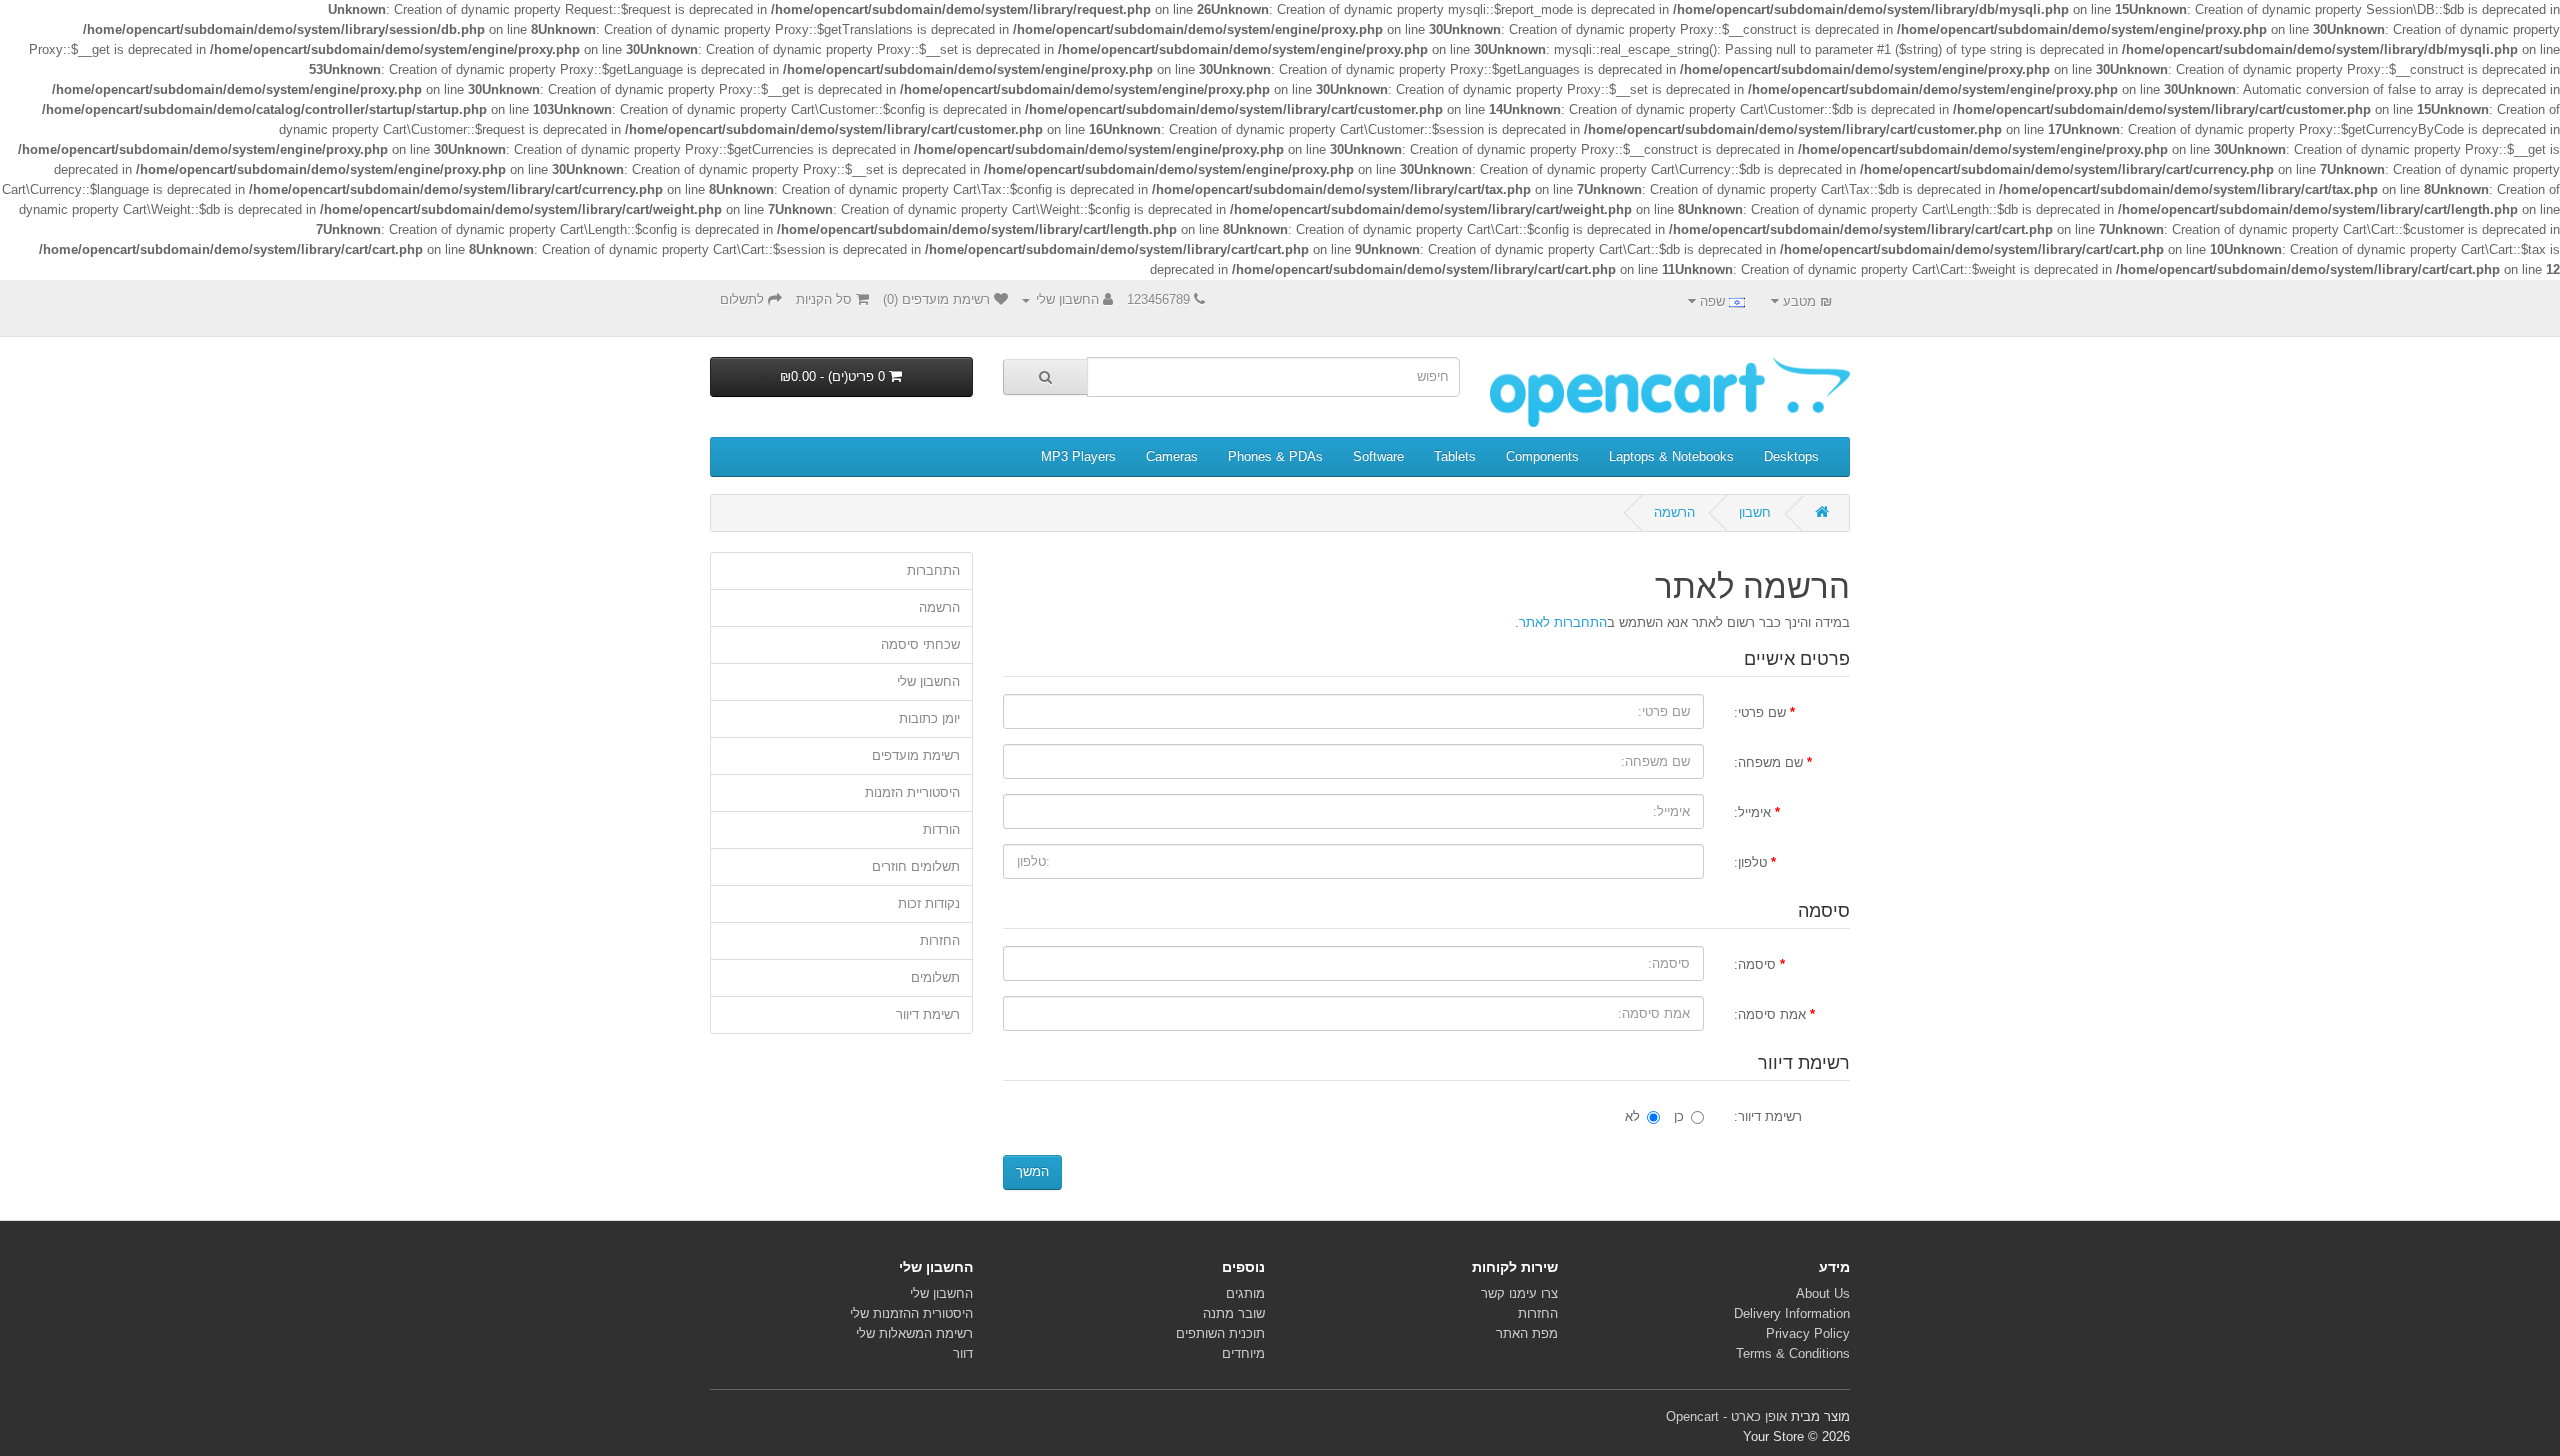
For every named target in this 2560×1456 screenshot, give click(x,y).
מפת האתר (1527, 1333)
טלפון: (1750, 862)
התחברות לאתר (1563, 622)
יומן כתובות (929, 718)
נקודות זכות (929, 903)
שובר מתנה (1234, 1313)
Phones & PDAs (1275, 456)
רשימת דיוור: (1768, 1116)
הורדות (941, 829)
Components (1542, 456)
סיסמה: (1755, 964)
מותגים (1245, 1293)
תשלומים (935, 977)
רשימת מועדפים (916, 755)
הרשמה (1674, 512)
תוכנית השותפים (1220, 1333)
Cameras (1172, 456)
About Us (1823, 1293)
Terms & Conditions (1793, 1353)
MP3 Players (1078, 456)
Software (1378, 456)
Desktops (1791, 456)
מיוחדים (1243, 1353)
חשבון (1755, 512)
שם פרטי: (1760, 712)
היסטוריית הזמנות (912, 792)
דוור (963, 1353)
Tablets (1455, 456)
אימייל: (1752, 812)
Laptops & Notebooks (1671, 456)
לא (1632, 1116)
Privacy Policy (1808, 1333)
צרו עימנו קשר (1519, 1293)
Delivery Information (1792, 1313)
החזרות (940, 940)
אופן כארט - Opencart (1726, 1416)
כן (1679, 1116)
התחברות (933, 570)
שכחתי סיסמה (920, 644)
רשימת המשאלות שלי (914, 1333)
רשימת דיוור (928, 1014)
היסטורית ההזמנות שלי (911, 1313)
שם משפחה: (1768, 762)
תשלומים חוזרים (916, 866)
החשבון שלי (928, 681)
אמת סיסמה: (1770, 1014)
